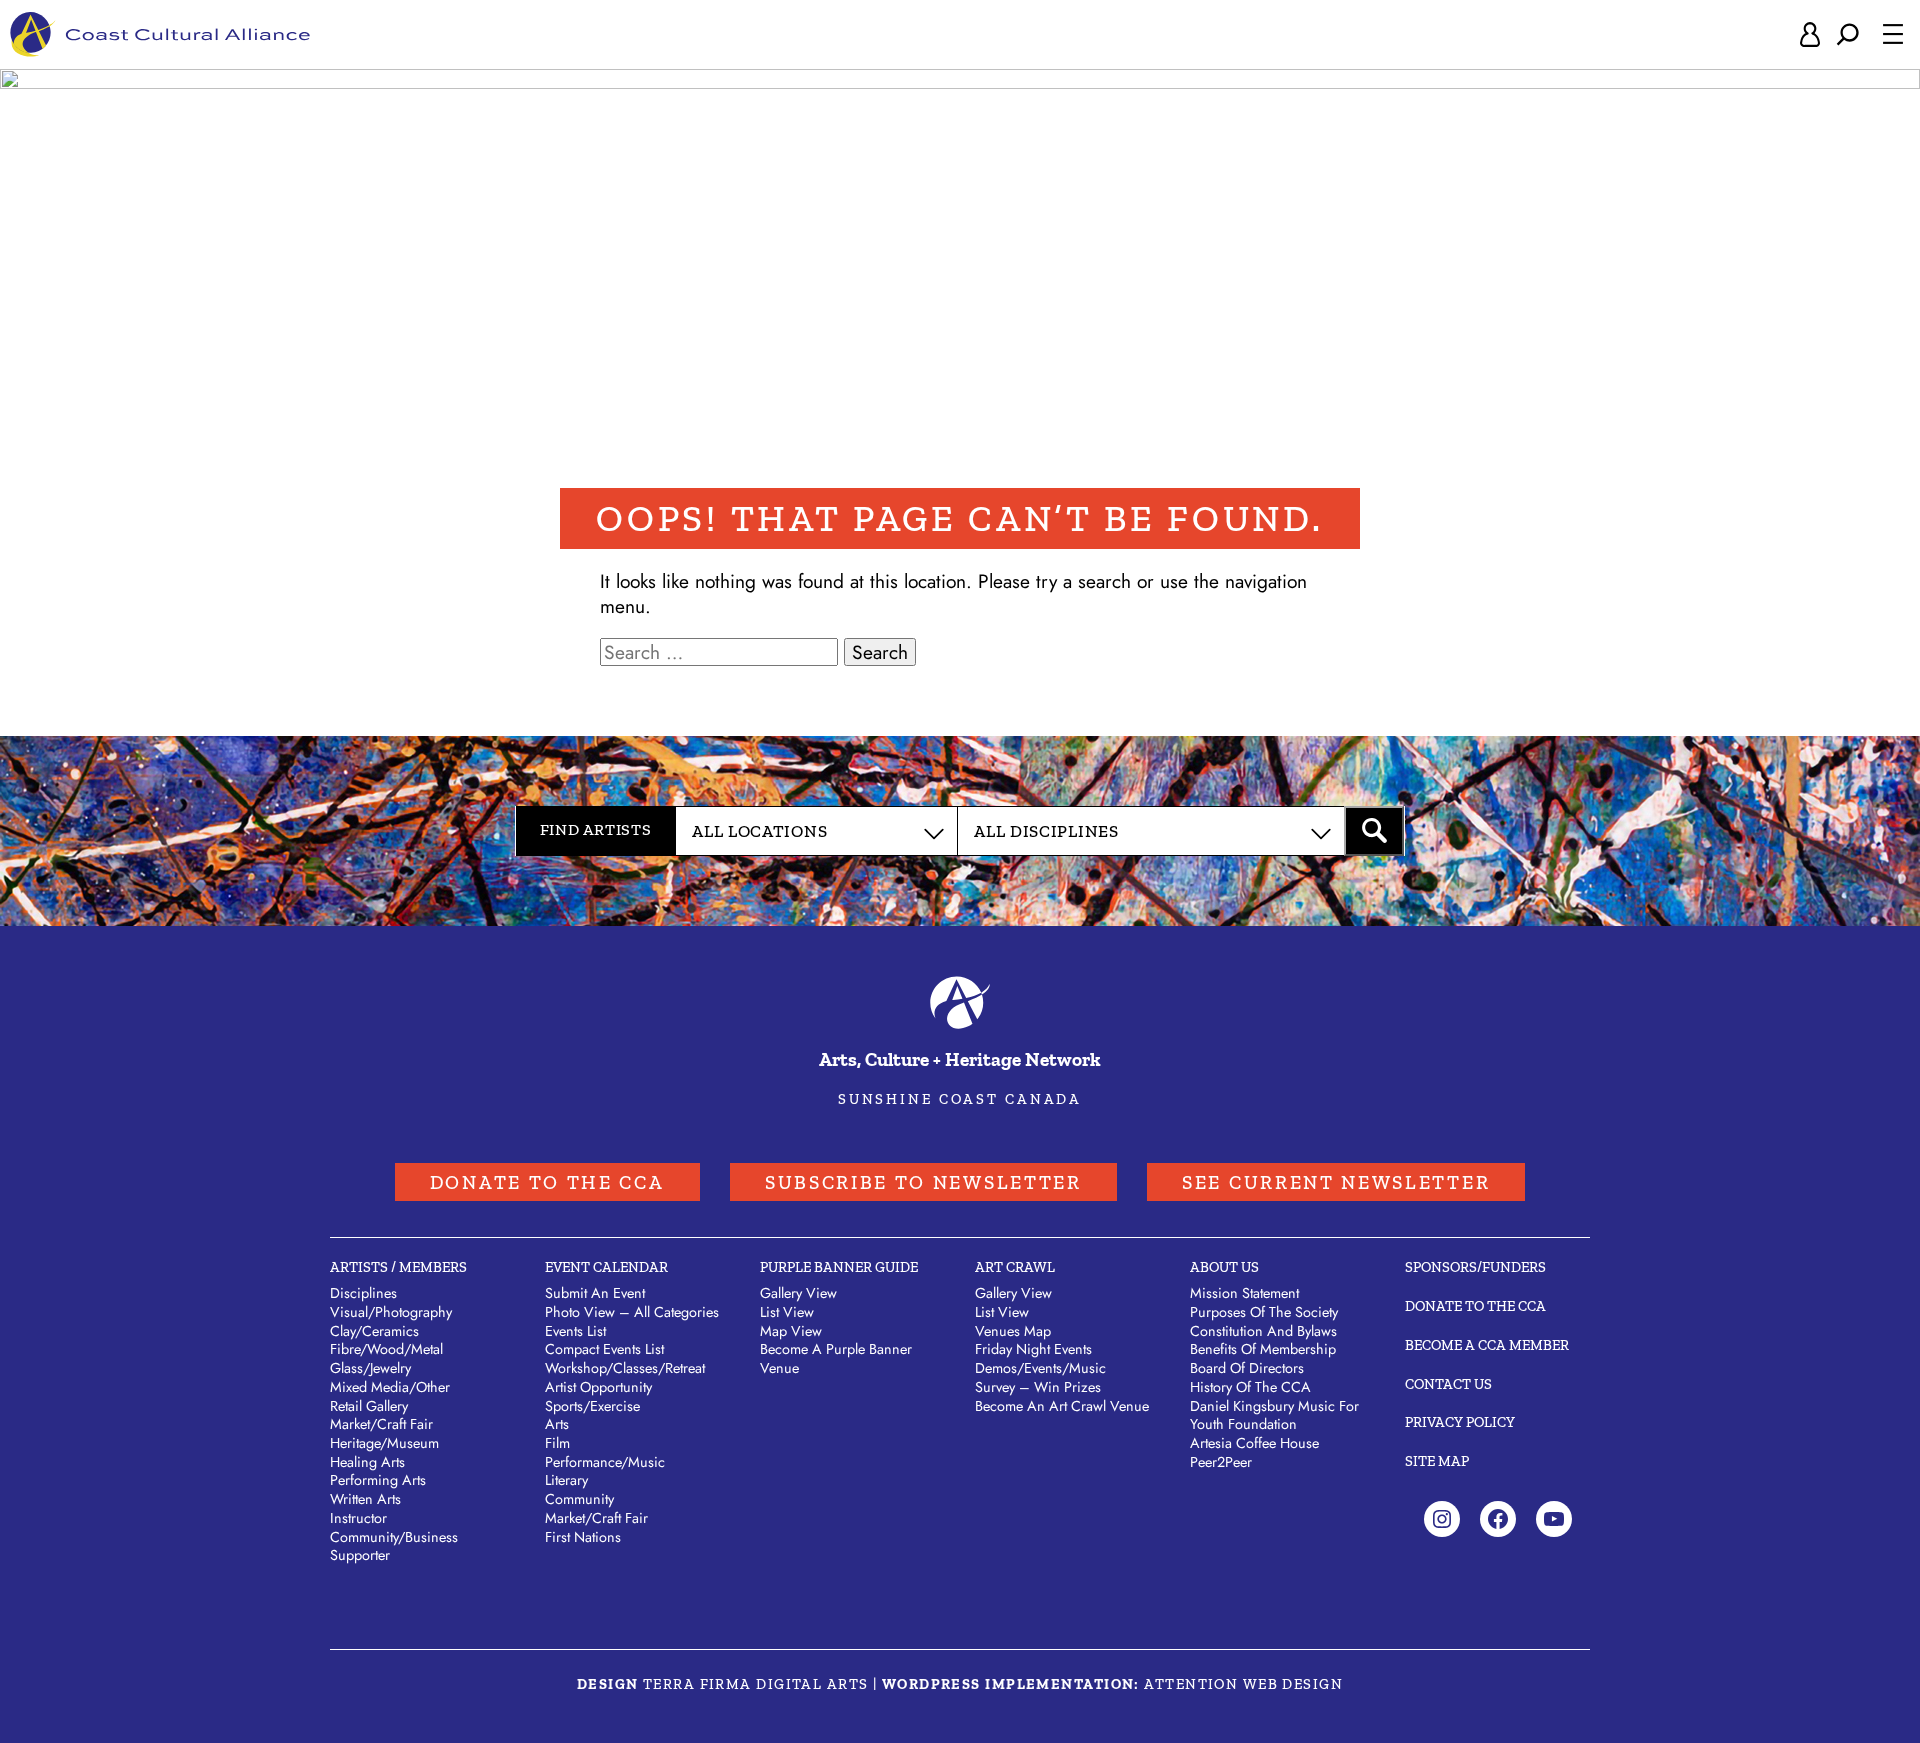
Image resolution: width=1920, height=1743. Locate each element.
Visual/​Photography (391, 1312)
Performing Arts (378, 1480)
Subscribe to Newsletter (923, 1182)
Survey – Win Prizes (1038, 1387)
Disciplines (363, 1293)
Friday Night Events (1033, 1349)
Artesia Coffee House (1254, 1443)
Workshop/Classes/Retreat (625, 1368)
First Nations (583, 1537)
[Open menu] (1893, 34)
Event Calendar (606, 1267)
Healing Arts (367, 1462)
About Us (1224, 1267)
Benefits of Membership (1263, 1349)
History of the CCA (1250, 1387)
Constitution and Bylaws (1263, 1331)
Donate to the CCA (547, 1182)
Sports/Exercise (592, 1406)
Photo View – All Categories (632, 1312)
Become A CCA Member (1487, 1345)
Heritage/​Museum (384, 1443)
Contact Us (1448, 1384)
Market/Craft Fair (596, 1518)
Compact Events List (604, 1349)
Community (579, 1499)
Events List (575, 1331)
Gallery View (798, 1293)
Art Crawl (1015, 1267)
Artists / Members (398, 1267)
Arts (557, 1424)
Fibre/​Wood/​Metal (386, 1349)
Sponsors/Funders (1475, 1267)
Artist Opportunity (598, 1387)
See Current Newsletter (1336, 1182)
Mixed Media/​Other (390, 1387)
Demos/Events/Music (1040, 1368)
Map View (791, 1331)
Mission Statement (1244, 1293)
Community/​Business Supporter (394, 1546)
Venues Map (1013, 1331)
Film (557, 1443)
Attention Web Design (1243, 1684)
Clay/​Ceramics (374, 1331)
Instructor (358, 1518)
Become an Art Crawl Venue (1062, 1406)
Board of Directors (1247, 1368)
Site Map (1437, 1461)
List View (787, 1312)
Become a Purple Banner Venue (836, 1358)
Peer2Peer (1221, 1462)
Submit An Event (595, 1293)
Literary (566, 1480)
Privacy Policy (1460, 1422)
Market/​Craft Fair (381, 1424)
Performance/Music (605, 1462)
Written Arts (365, 1499)
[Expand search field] (1848, 34)
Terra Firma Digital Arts (756, 1684)
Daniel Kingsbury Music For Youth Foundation (1274, 1415)
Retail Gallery (369, 1406)
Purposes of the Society (1264, 1312)
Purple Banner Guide (839, 1267)
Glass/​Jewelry (370, 1368)
